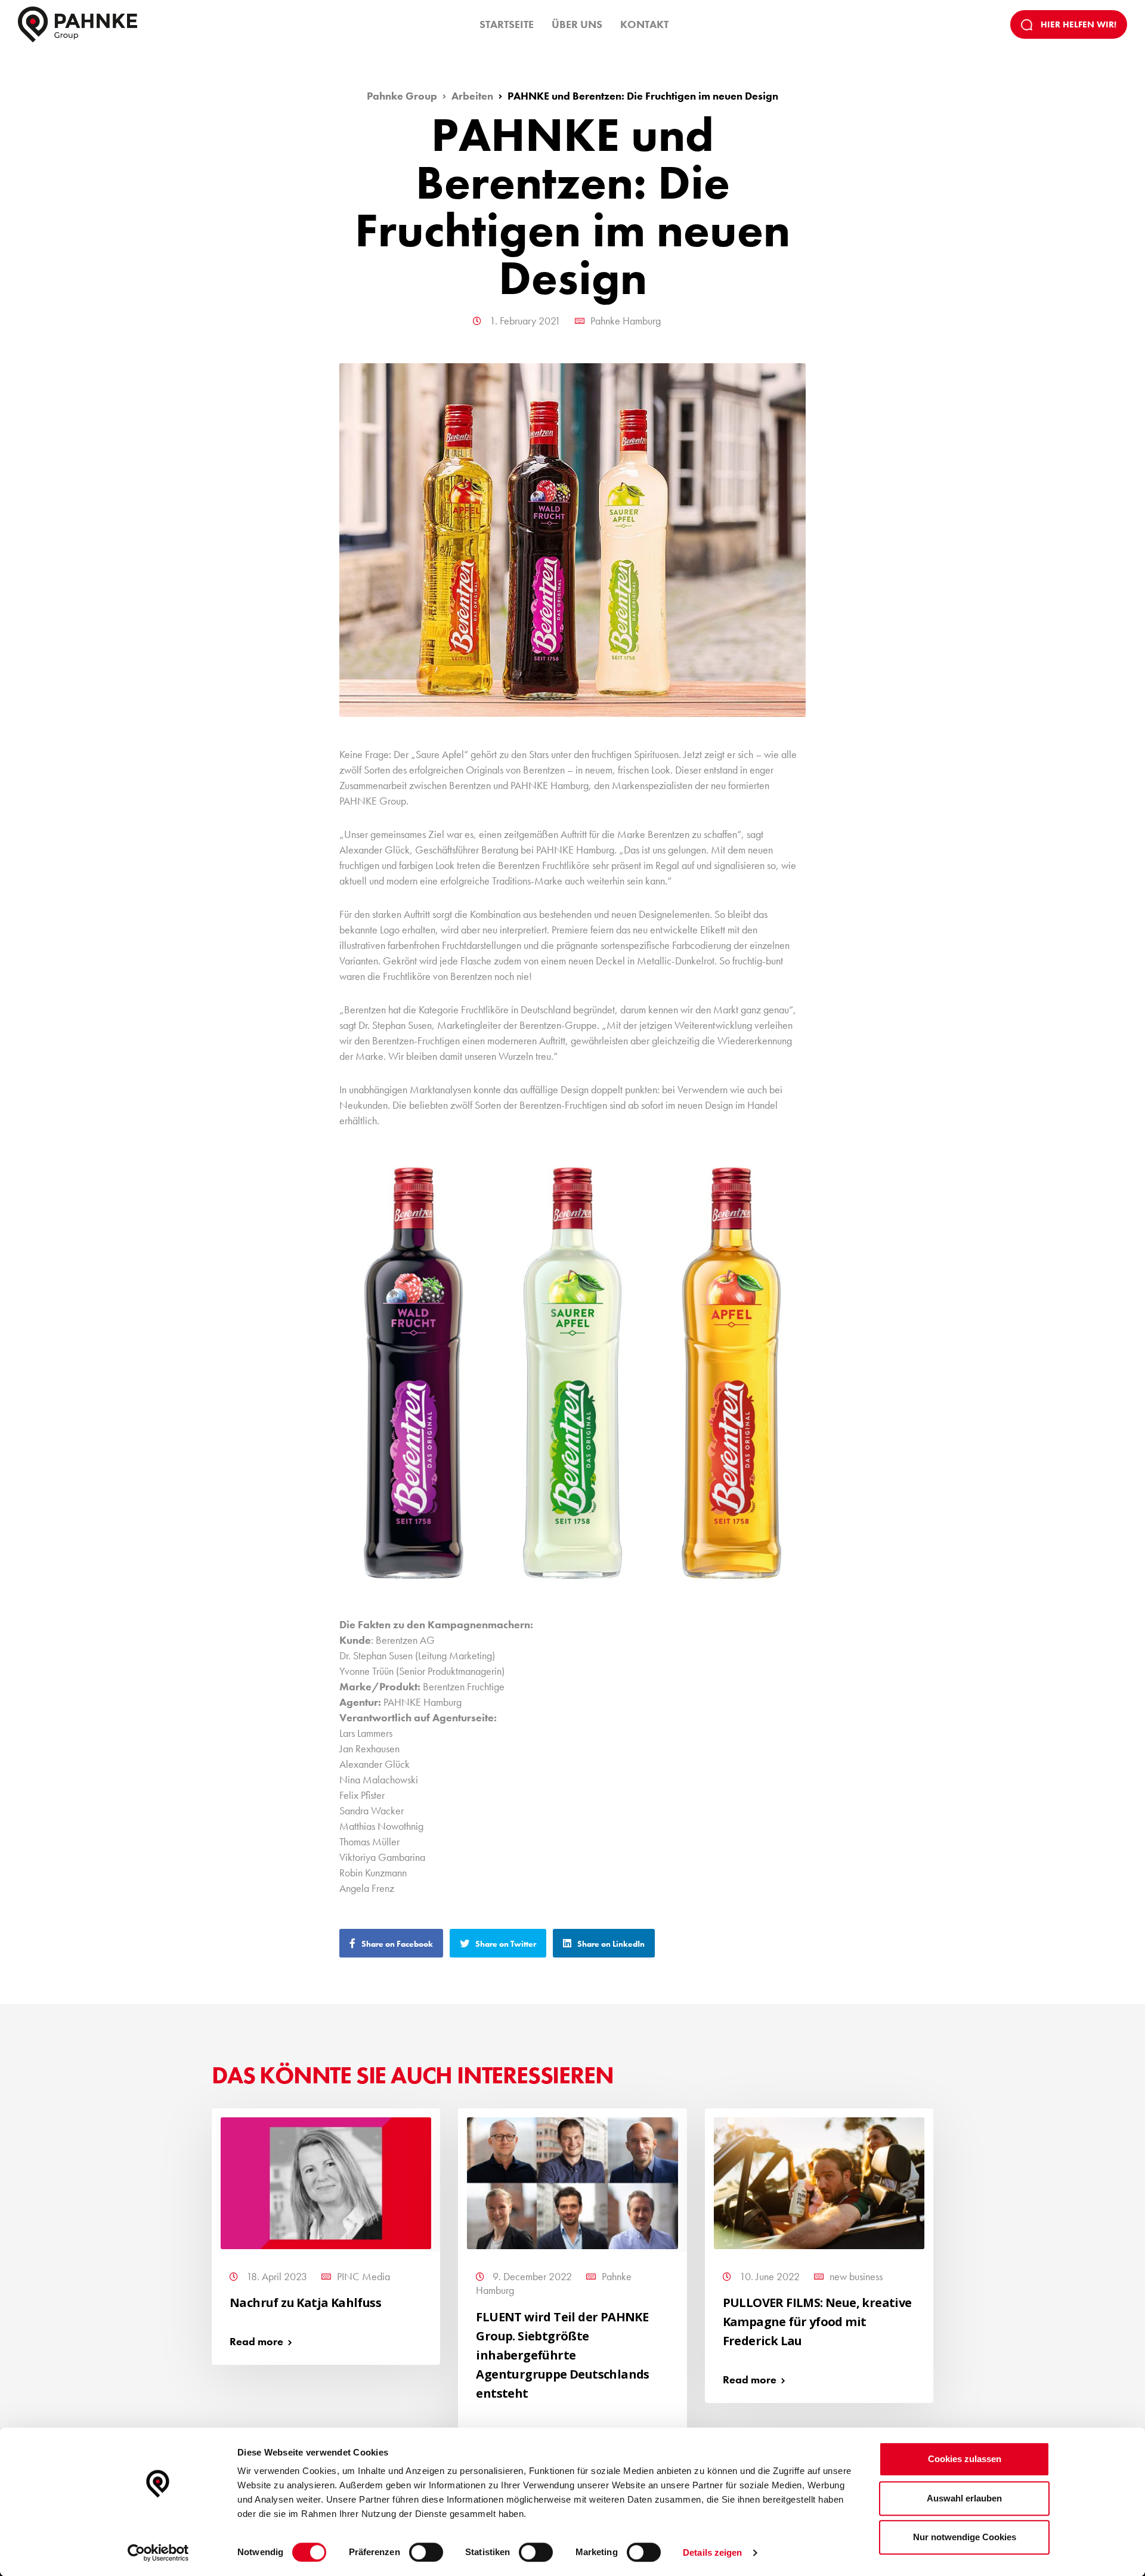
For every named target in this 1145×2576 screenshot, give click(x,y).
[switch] (426, 2552)
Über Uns (577, 24)
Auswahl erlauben (964, 2498)
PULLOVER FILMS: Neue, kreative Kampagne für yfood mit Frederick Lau (817, 2322)
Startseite (507, 24)
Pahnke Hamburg (626, 321)
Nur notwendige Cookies (965, 2537)
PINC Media (363, 2276)
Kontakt (644, 24)
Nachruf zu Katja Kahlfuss (305, 2303)
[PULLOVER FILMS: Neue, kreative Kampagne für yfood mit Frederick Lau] (819, 2181)
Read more (256, 2341)
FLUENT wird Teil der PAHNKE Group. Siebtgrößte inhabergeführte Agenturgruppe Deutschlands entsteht (562, 2355)
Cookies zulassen (965, 2459)
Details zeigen (712, 2552)
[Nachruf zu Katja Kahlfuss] (326, 2181)
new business (856, 2276)
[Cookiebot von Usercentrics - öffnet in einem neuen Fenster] (158, 2553)
